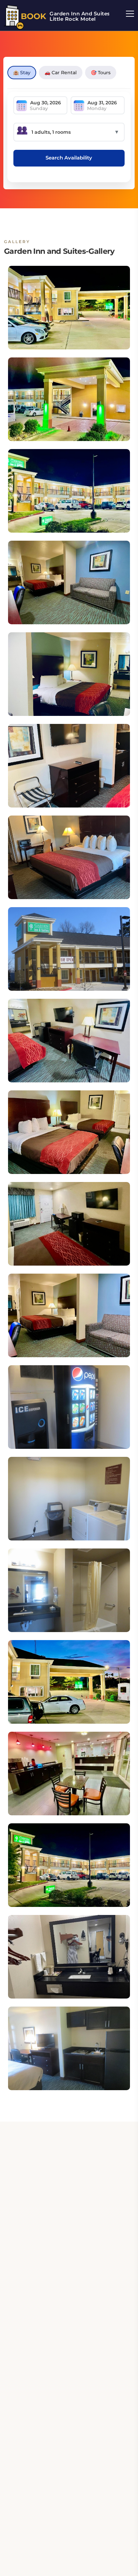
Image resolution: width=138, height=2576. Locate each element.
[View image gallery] (69, 308)
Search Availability (69, 158)
